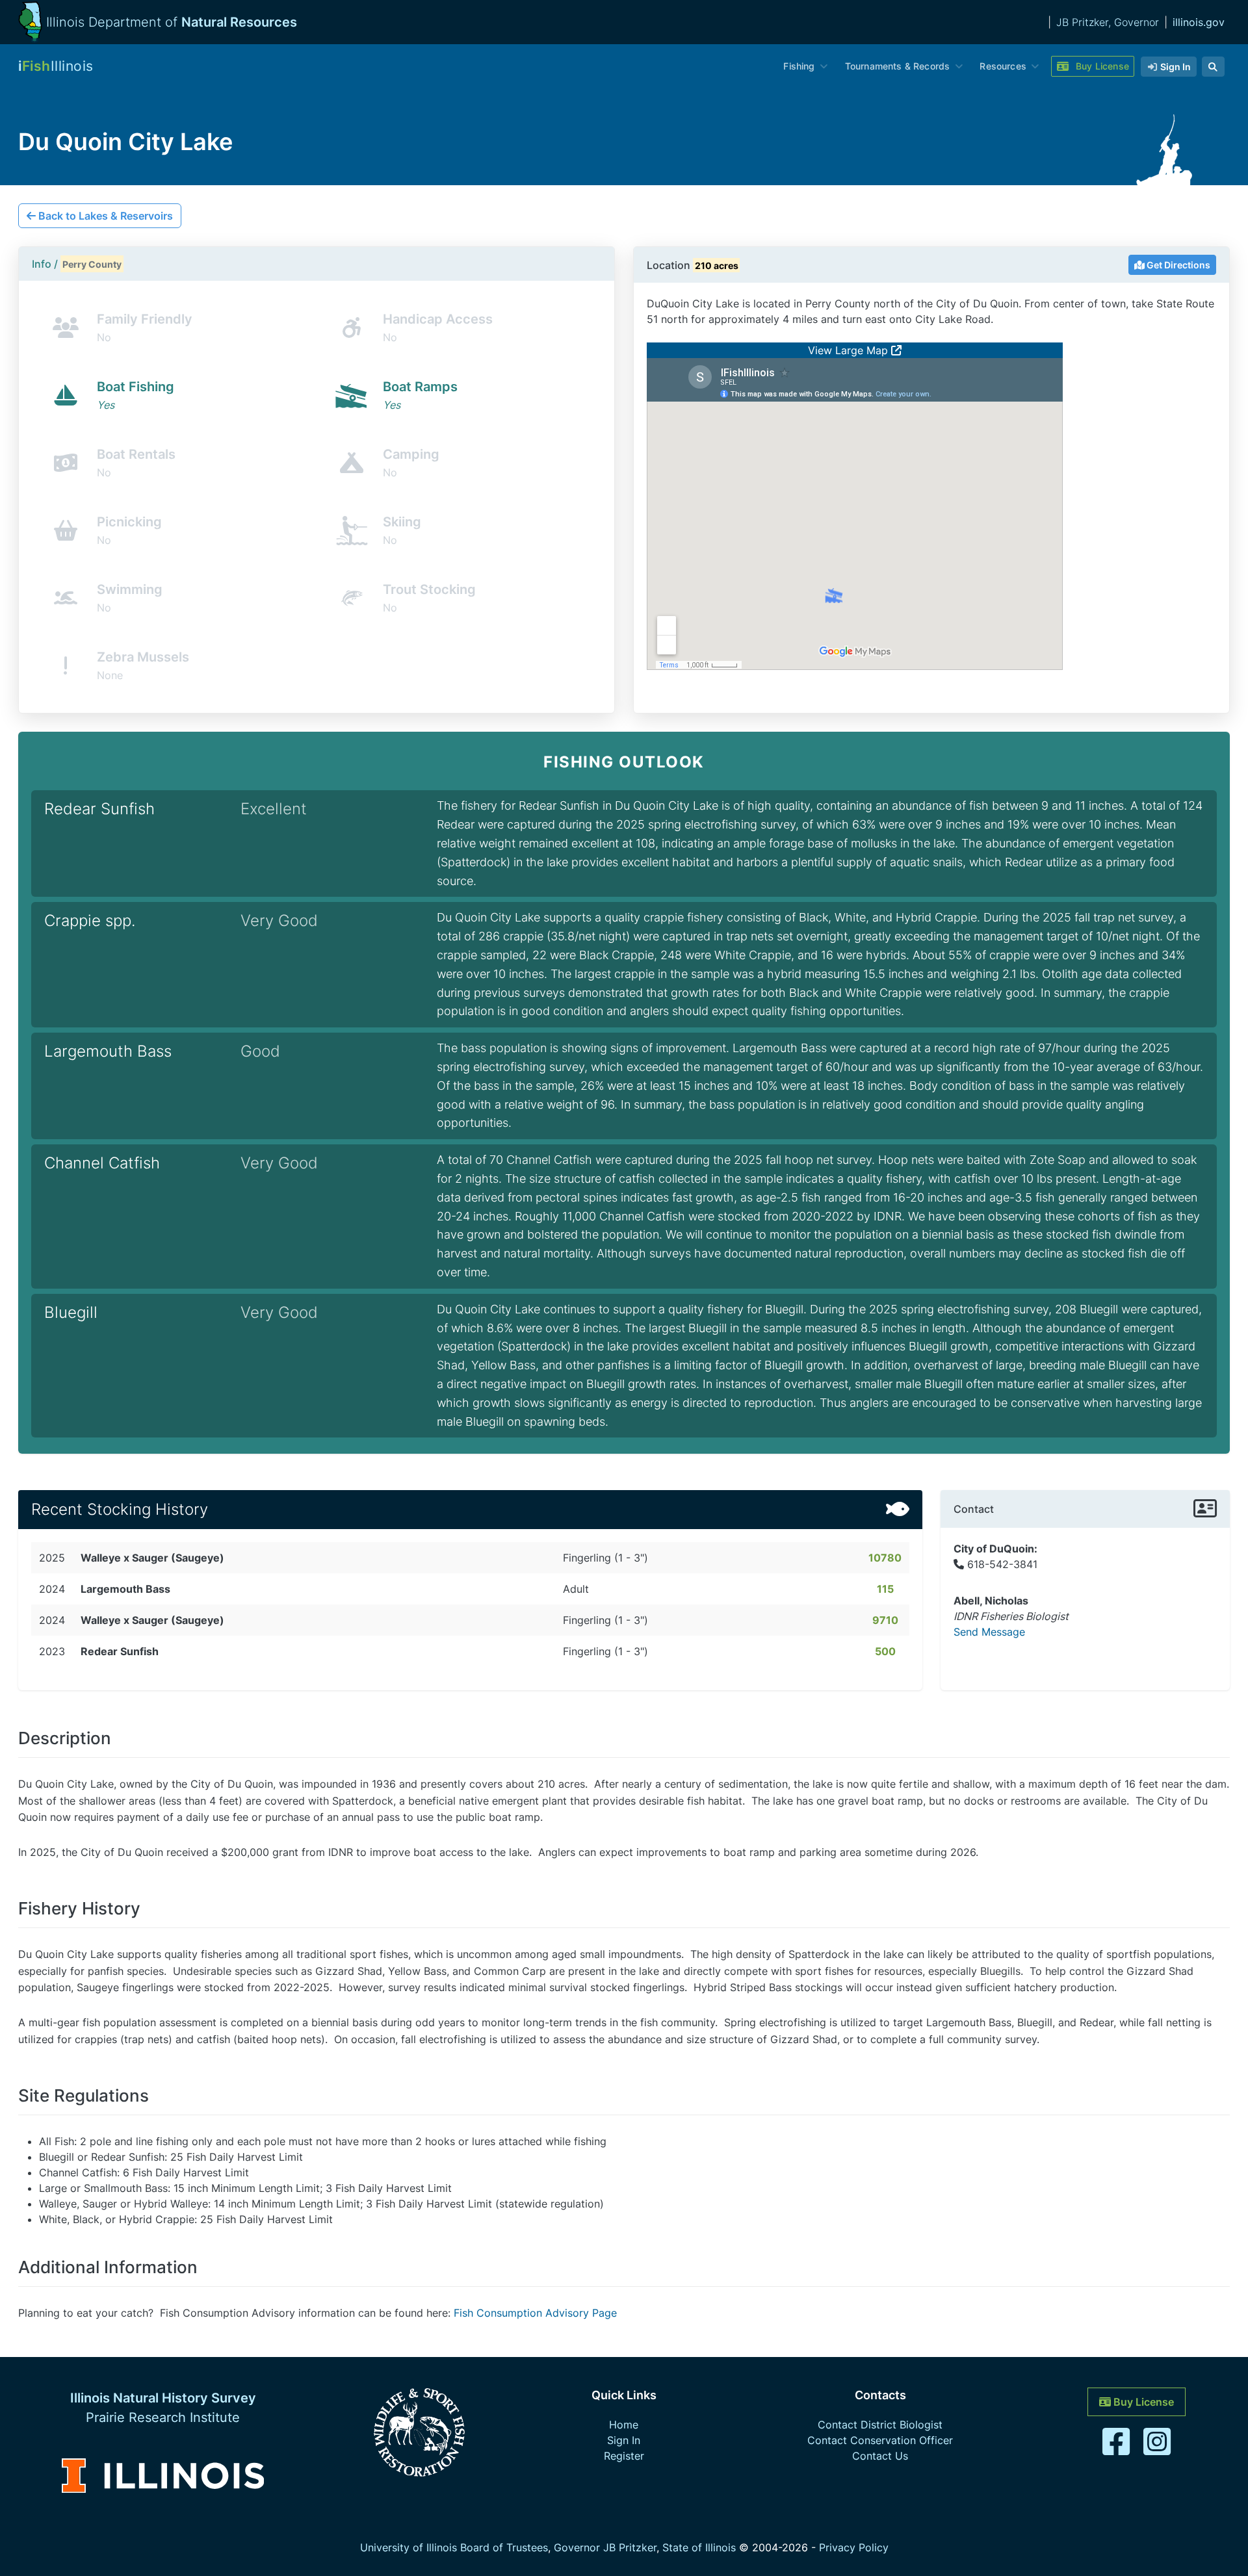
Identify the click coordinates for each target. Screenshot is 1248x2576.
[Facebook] (1118, 2449)
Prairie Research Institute (163, 2417)
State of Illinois (699, 2547)
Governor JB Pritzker (605, 2547)
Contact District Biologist (880, 2425)
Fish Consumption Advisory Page (535, 2313)
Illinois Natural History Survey (163, 2398)
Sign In (624, 2440)
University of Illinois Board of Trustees (454, 2547)
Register (624, 2456)
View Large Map (850, 350)
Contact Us (880, 2456)
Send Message (989, 1632)
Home (624, 2425)
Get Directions (1177, 265)
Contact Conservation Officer (880, 2440)
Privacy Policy (854, 2547)
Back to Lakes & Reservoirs (104, 216)
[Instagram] (1157, 2449)
